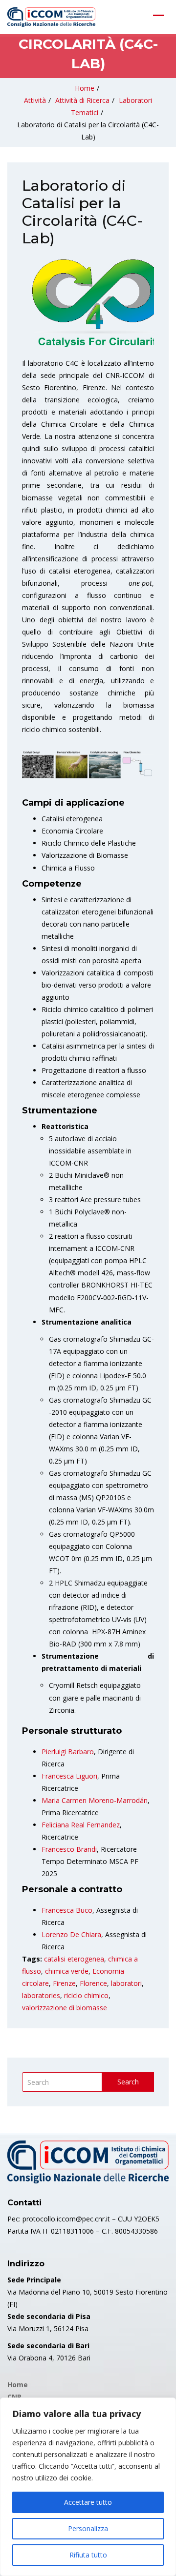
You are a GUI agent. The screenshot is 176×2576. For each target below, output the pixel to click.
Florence (93, 1983)
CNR (14, 2397)
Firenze (64, 1983)
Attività (35, 100)
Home (85, 88)
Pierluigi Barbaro (68, 1752)
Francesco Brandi (69, 1849)
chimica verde (67, 1971)
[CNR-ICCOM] (51, 17)
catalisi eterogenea (74, 1959)
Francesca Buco (67, 1910)
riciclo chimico (86, 1995)
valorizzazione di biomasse (65, 2008)
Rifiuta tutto (88, 2555)
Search (128, 2082)
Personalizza (88, 2528)
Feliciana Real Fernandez (81, 1825)
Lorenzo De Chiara (71, 1934)
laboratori (126, 1983)
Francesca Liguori (69, 1776)
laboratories (41, 1995)
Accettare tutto (88, 2502)
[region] (88, 2487)
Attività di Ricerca (82, 100)
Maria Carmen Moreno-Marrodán (95, 1800)
